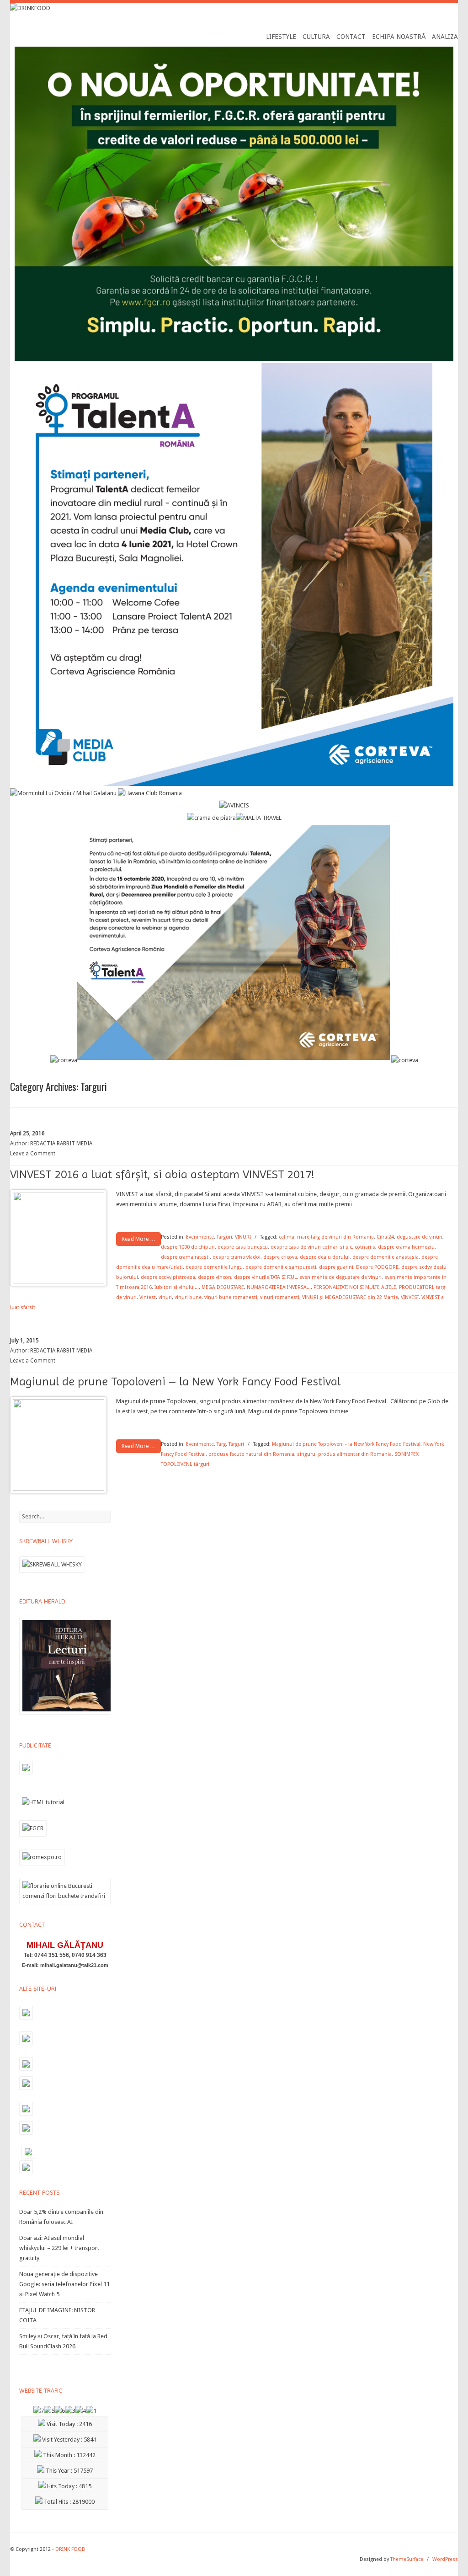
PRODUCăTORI (416, 1287)
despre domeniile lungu (214, 1267)
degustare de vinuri (420, 1237)
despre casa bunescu (243, 1247)
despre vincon (215, 1277)
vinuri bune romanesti (231, 1297)
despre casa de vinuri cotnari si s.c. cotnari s (323, 1247)
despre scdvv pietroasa (168, 1277)
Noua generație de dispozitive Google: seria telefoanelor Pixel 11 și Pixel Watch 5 (64, 2284)
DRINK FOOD (70, 2549)
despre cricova (280, 1257)
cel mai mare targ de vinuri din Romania (326, 1237)
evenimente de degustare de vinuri (340, 1277)
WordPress (445, 2559)
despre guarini (336, 1267)
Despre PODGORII (377, 1267)
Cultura (316, 37)
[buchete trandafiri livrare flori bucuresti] (65, 1904)
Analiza (445, 37)
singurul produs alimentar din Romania (344, 1454)
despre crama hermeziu (406, 1247)
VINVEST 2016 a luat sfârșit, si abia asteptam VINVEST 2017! (162, 1174)
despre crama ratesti (185, 1257)
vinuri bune (188, 1297)
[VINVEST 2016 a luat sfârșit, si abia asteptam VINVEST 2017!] (58, 1281)
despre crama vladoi (237, 1257)
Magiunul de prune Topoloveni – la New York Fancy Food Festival (175, 1381)
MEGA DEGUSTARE (223, 1287)
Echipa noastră (399, 37)
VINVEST (410, 1297)
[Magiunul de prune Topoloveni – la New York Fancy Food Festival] (58, 1488)
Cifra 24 (385, 1237)
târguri (202, 1464)
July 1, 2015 (24, 1341)
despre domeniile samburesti (281, 1267)
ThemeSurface (407, 2559)
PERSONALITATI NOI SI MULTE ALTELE (355, 1287)
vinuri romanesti (280, 1297)
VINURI (243, 1237)
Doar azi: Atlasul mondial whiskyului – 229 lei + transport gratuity (59, 2248)
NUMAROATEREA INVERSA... (279, 1287)
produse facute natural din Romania (251, 1454)
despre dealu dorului (325, 1257)
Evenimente (200, 1237)
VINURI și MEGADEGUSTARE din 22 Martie (350, 1297)
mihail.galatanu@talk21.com (74, 1965)
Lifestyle (281, 37)
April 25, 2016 (27, 1133)
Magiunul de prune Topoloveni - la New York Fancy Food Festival (346, 1444)
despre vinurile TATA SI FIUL (265, 1277)
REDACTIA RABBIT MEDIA (61, 1144)
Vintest (148, 1297)
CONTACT (351, 37)
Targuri (224, 1237)
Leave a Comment (33, 1154)
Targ (221, 1444)
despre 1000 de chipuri (188, 1247)
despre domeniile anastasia (386, 1257)
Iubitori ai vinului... (177, 1287)
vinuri (165, 1297)
